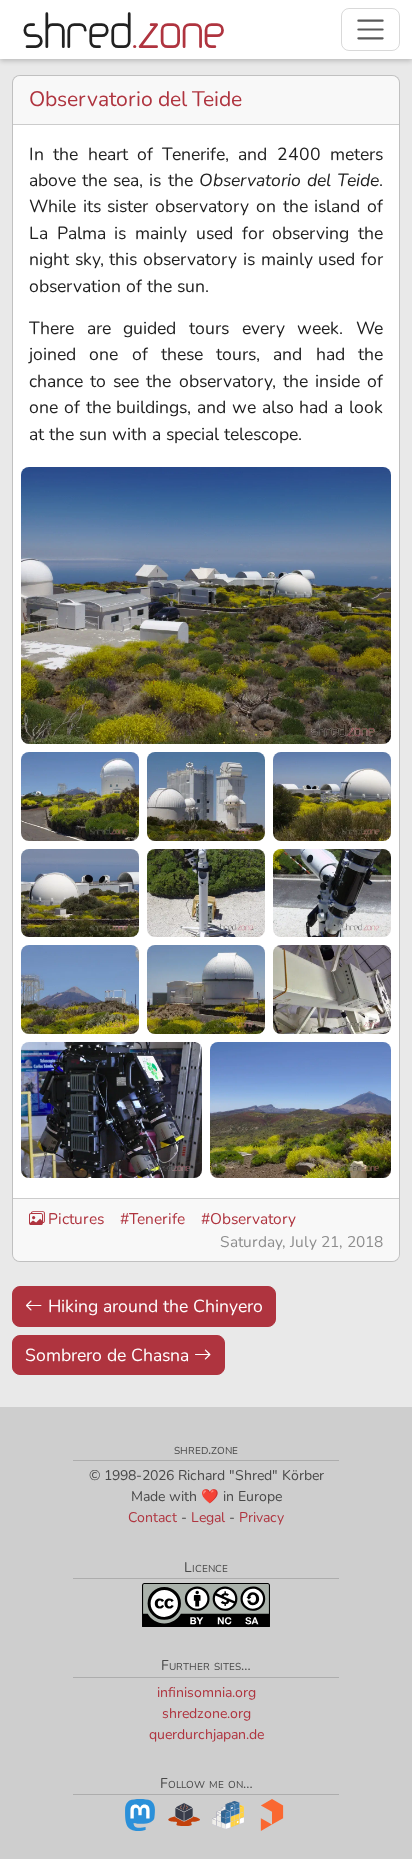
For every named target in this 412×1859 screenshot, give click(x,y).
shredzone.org (206, 1713)
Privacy (261, 1517)
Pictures (76, 1218)
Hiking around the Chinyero (153, 1306)
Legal (208, 1517)
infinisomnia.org (206, 1692)
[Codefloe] (184, 1813)
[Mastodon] (140, 1813)
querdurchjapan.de (206, 1734)
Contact (152, 1517)
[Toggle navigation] (370, 29)
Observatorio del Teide (135, 99)
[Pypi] (228, 1813)
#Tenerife (152, 1218)
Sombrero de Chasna (109, 1355)
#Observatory (248, 1218)
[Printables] (272, 1813)
